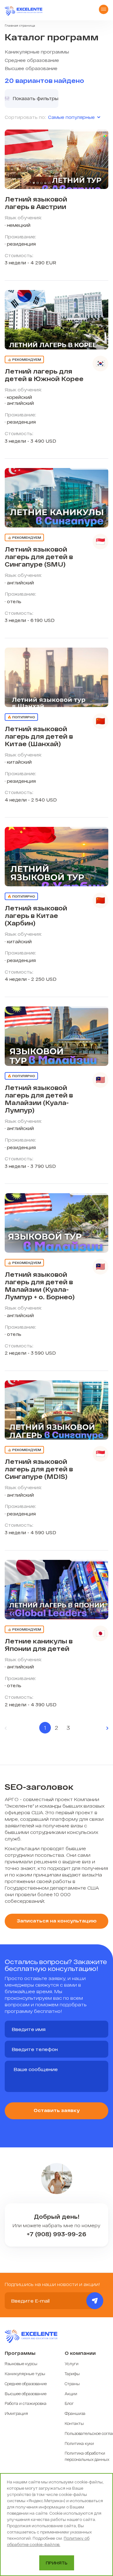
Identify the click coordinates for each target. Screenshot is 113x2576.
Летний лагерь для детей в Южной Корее (44, 375)
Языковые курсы (21, 2364)
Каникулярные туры (25, 2374)
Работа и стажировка (26, 2403)
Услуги (72, 2364)
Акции (71, 2394)
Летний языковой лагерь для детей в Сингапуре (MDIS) (39, 1469)
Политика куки (79, 2443)
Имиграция (16, 2413)
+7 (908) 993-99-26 (56, 2234)
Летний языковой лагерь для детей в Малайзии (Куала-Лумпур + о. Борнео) (40, 1285)
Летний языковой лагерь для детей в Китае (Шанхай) (39, 736)
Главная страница (20, 25)
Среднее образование (32, 60)
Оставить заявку (57, 2110)
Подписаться (95, 2301)
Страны (72, 2384)
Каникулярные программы (37, 52)
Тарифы (72, 2374)
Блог (69, 2403)
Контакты (74, 2423)
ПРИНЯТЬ (57, 2563)
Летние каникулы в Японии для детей (39, 1645)
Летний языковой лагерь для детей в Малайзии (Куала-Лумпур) (39, 1099)
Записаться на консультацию (57, 1921)
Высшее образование (31, 68)
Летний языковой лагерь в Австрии (36, 203)
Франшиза (75, 2413)
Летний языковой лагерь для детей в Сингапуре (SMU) (39, 557)
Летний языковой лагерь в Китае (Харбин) (36, 915)
